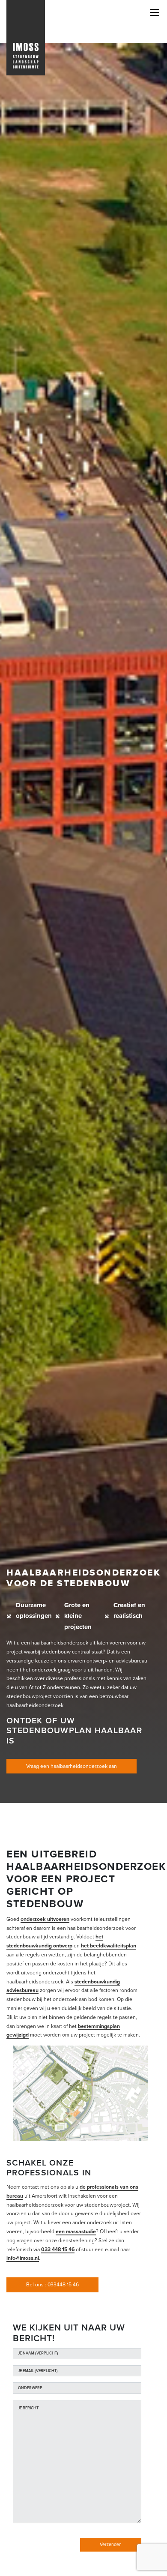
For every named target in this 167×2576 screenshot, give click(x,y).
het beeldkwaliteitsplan (109, 1946)
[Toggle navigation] (155, 12)
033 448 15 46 (58, 2250)
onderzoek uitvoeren (45, 1919)
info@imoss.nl (23, 2258)
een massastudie (76, 2232)
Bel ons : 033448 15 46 (52, 2285)
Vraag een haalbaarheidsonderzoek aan (72, 1766)
